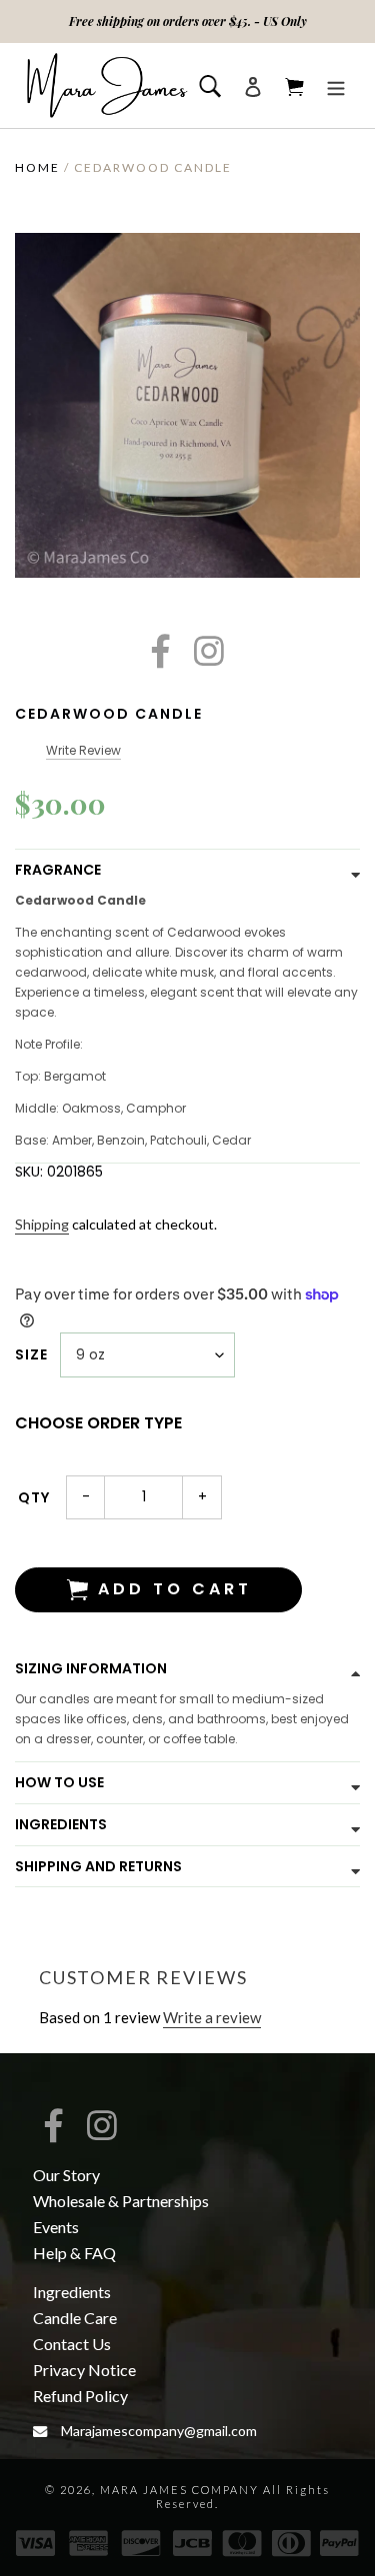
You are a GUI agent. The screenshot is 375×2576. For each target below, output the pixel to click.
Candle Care (75, 2318)
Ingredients (72, 2292)
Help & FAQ (74, 2253)
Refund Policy (80, 2396)
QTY (34, 1497)
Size (31, 1354)
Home (37, 167)
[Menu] (336, 85)
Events (56, 2227)
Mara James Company (179, 2490)
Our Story (66, 2175)
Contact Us (72, 2344)
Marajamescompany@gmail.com (159, 2431)
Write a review (212, 2017)
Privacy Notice (84, 2370)
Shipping (42, 1224)
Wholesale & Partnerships (121, 2201)
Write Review (83, 750)
